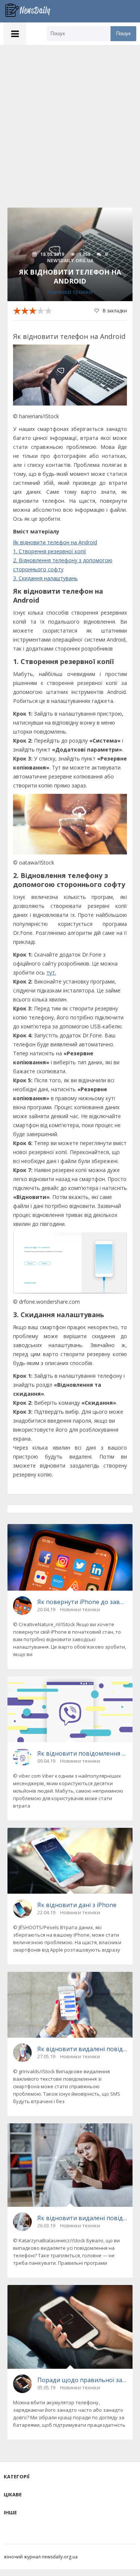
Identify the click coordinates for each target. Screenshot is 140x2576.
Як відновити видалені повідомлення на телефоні (82, 2218)
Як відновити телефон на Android (55, 542)
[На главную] (32, 11)
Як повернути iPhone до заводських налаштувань (82, 1602)
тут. (51, 972)
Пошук (123, 33)
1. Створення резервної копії (50, 551)
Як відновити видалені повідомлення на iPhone (82, 2049)
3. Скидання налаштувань (45, 578)
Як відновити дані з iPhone (77, 1905)
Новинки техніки (70, 292)
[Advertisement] (70, 119)
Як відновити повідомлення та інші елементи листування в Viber (82, 1753)
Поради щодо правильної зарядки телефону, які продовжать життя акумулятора (82, 2380)
